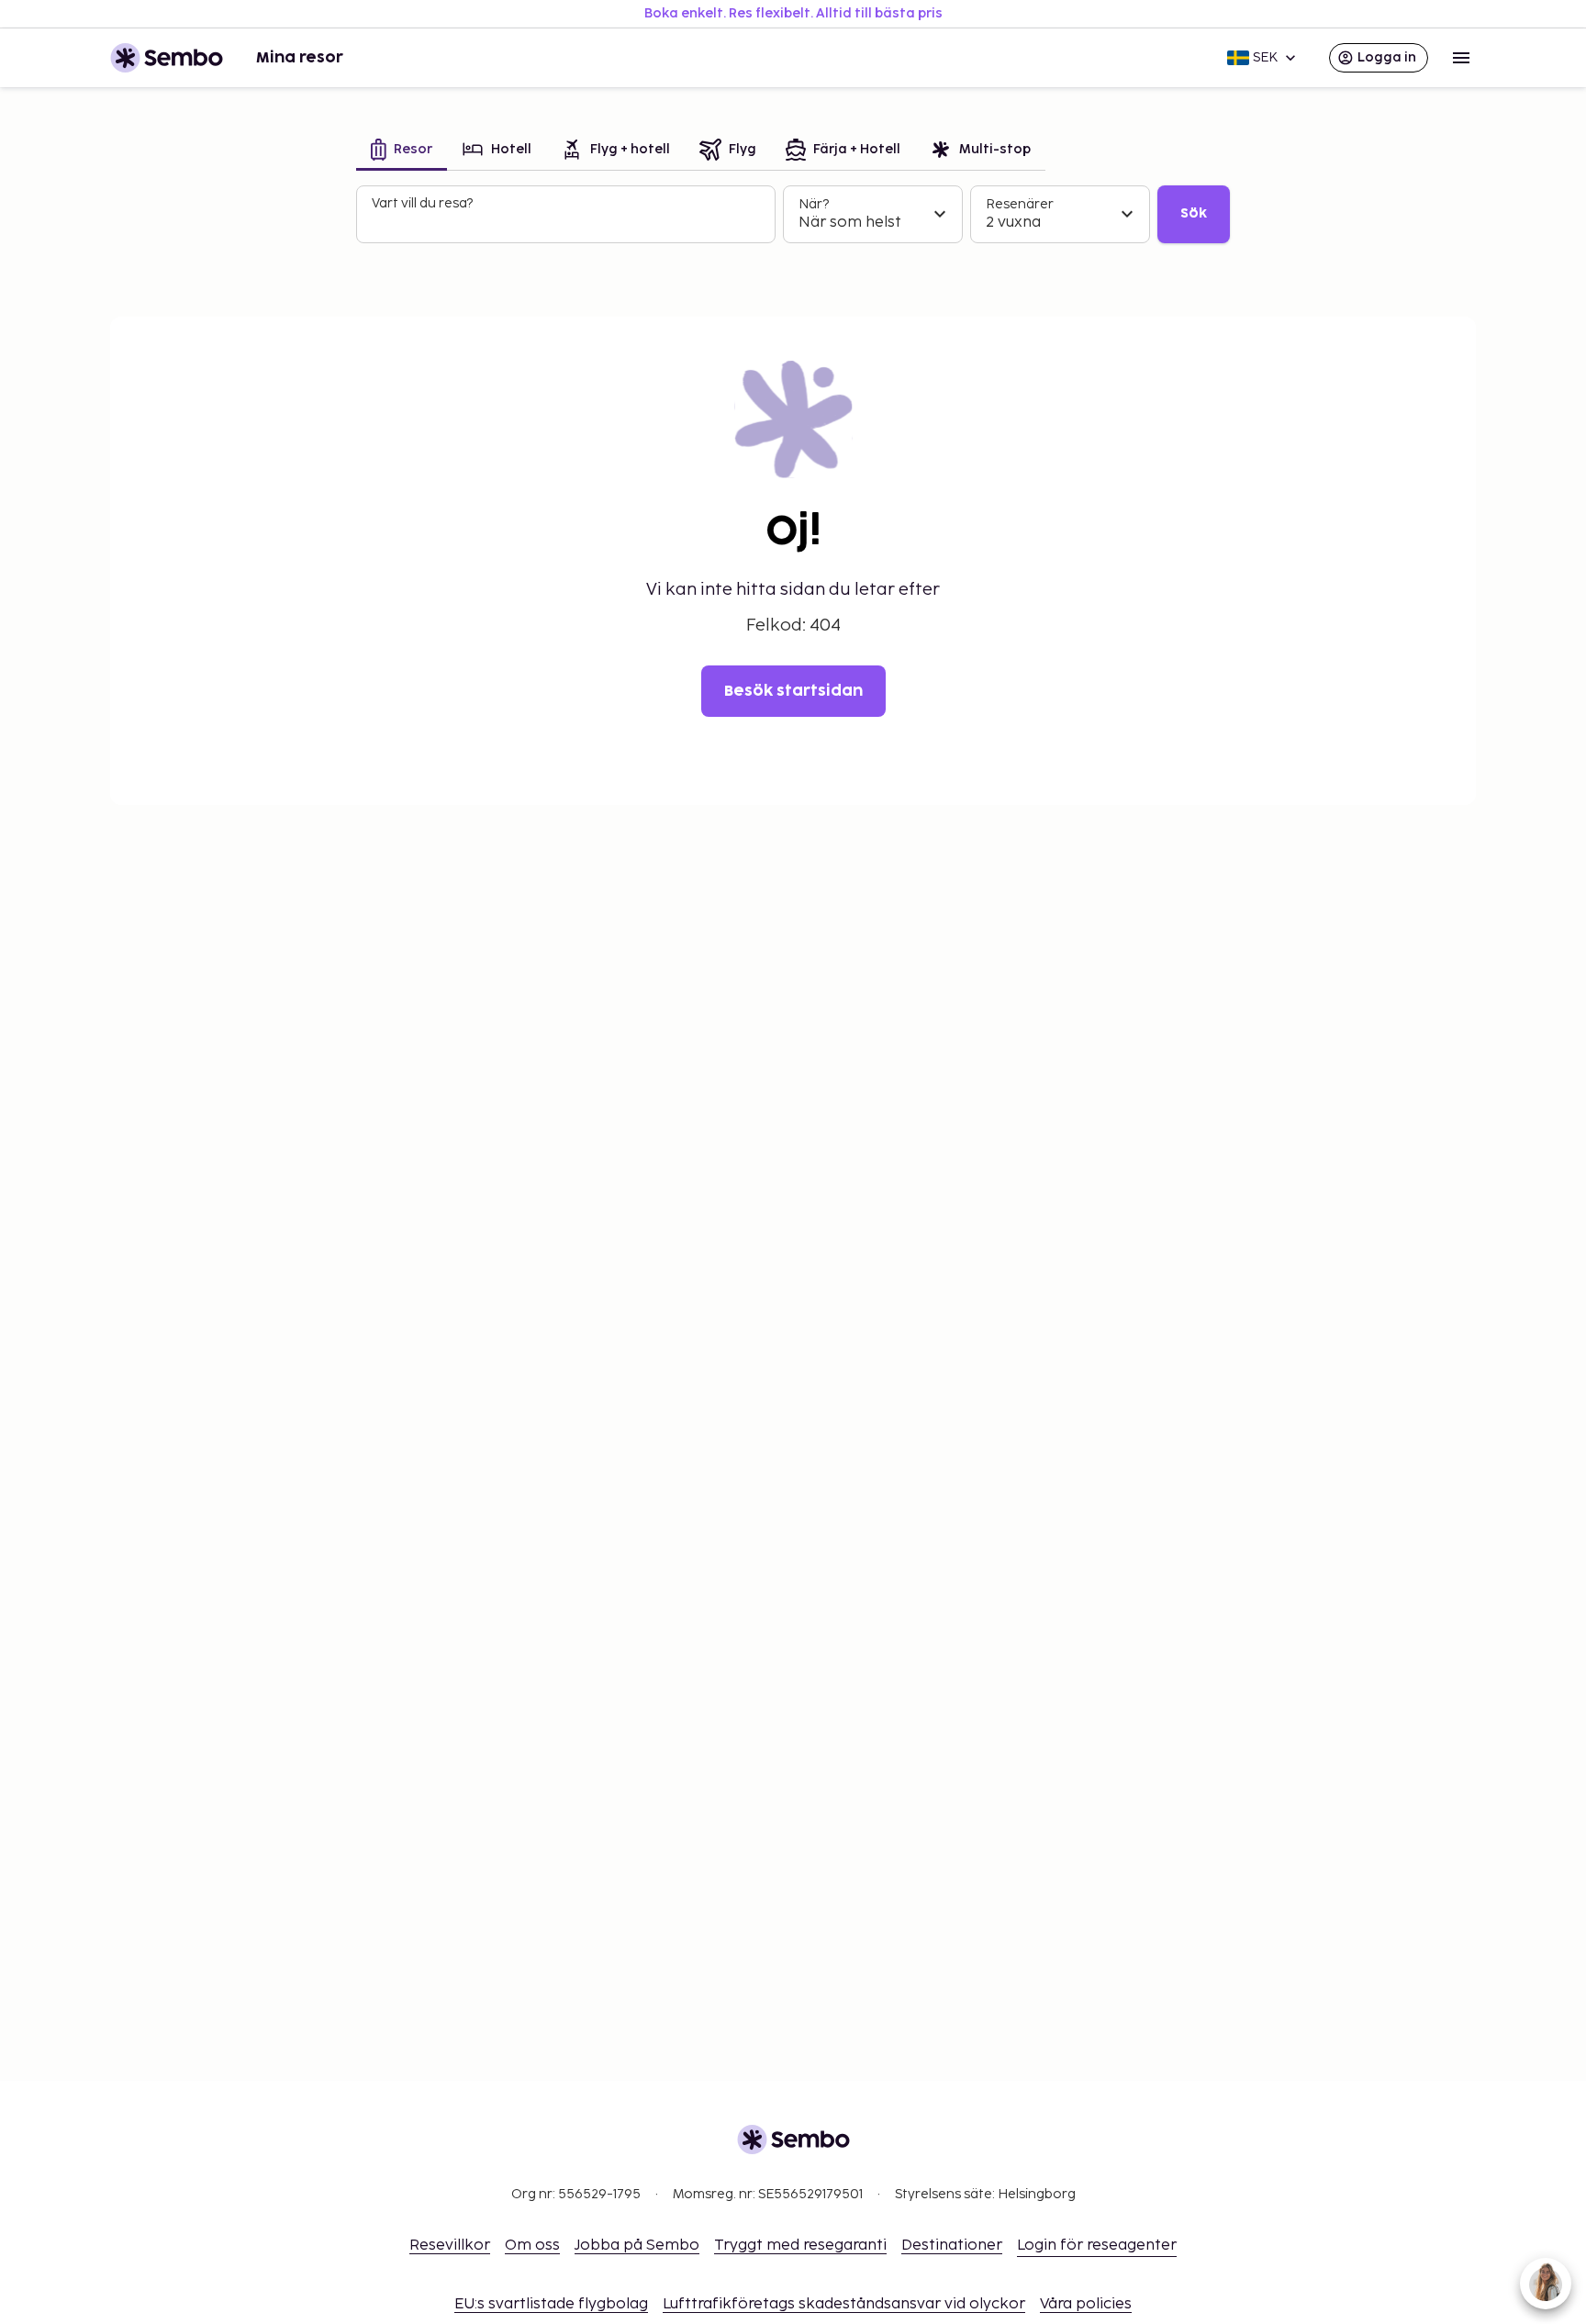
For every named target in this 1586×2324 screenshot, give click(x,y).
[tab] (402, 151)
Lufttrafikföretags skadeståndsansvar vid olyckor (844, 2304)
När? (814, 204)
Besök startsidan (793, 691)
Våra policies (1086, 2304)
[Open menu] (1461, 58)
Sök (1194, 213)
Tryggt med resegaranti (800, 2246)
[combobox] (568, 222)
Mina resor (300, 58)
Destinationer (952, 2246)
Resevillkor (450, 2246)
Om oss (532, 2246)
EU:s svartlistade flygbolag (551, 2304)
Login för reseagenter (1097, 2246)
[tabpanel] (793, 215)
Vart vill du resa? (422, 203)
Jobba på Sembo (637, 2246)
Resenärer (1020, 204)
